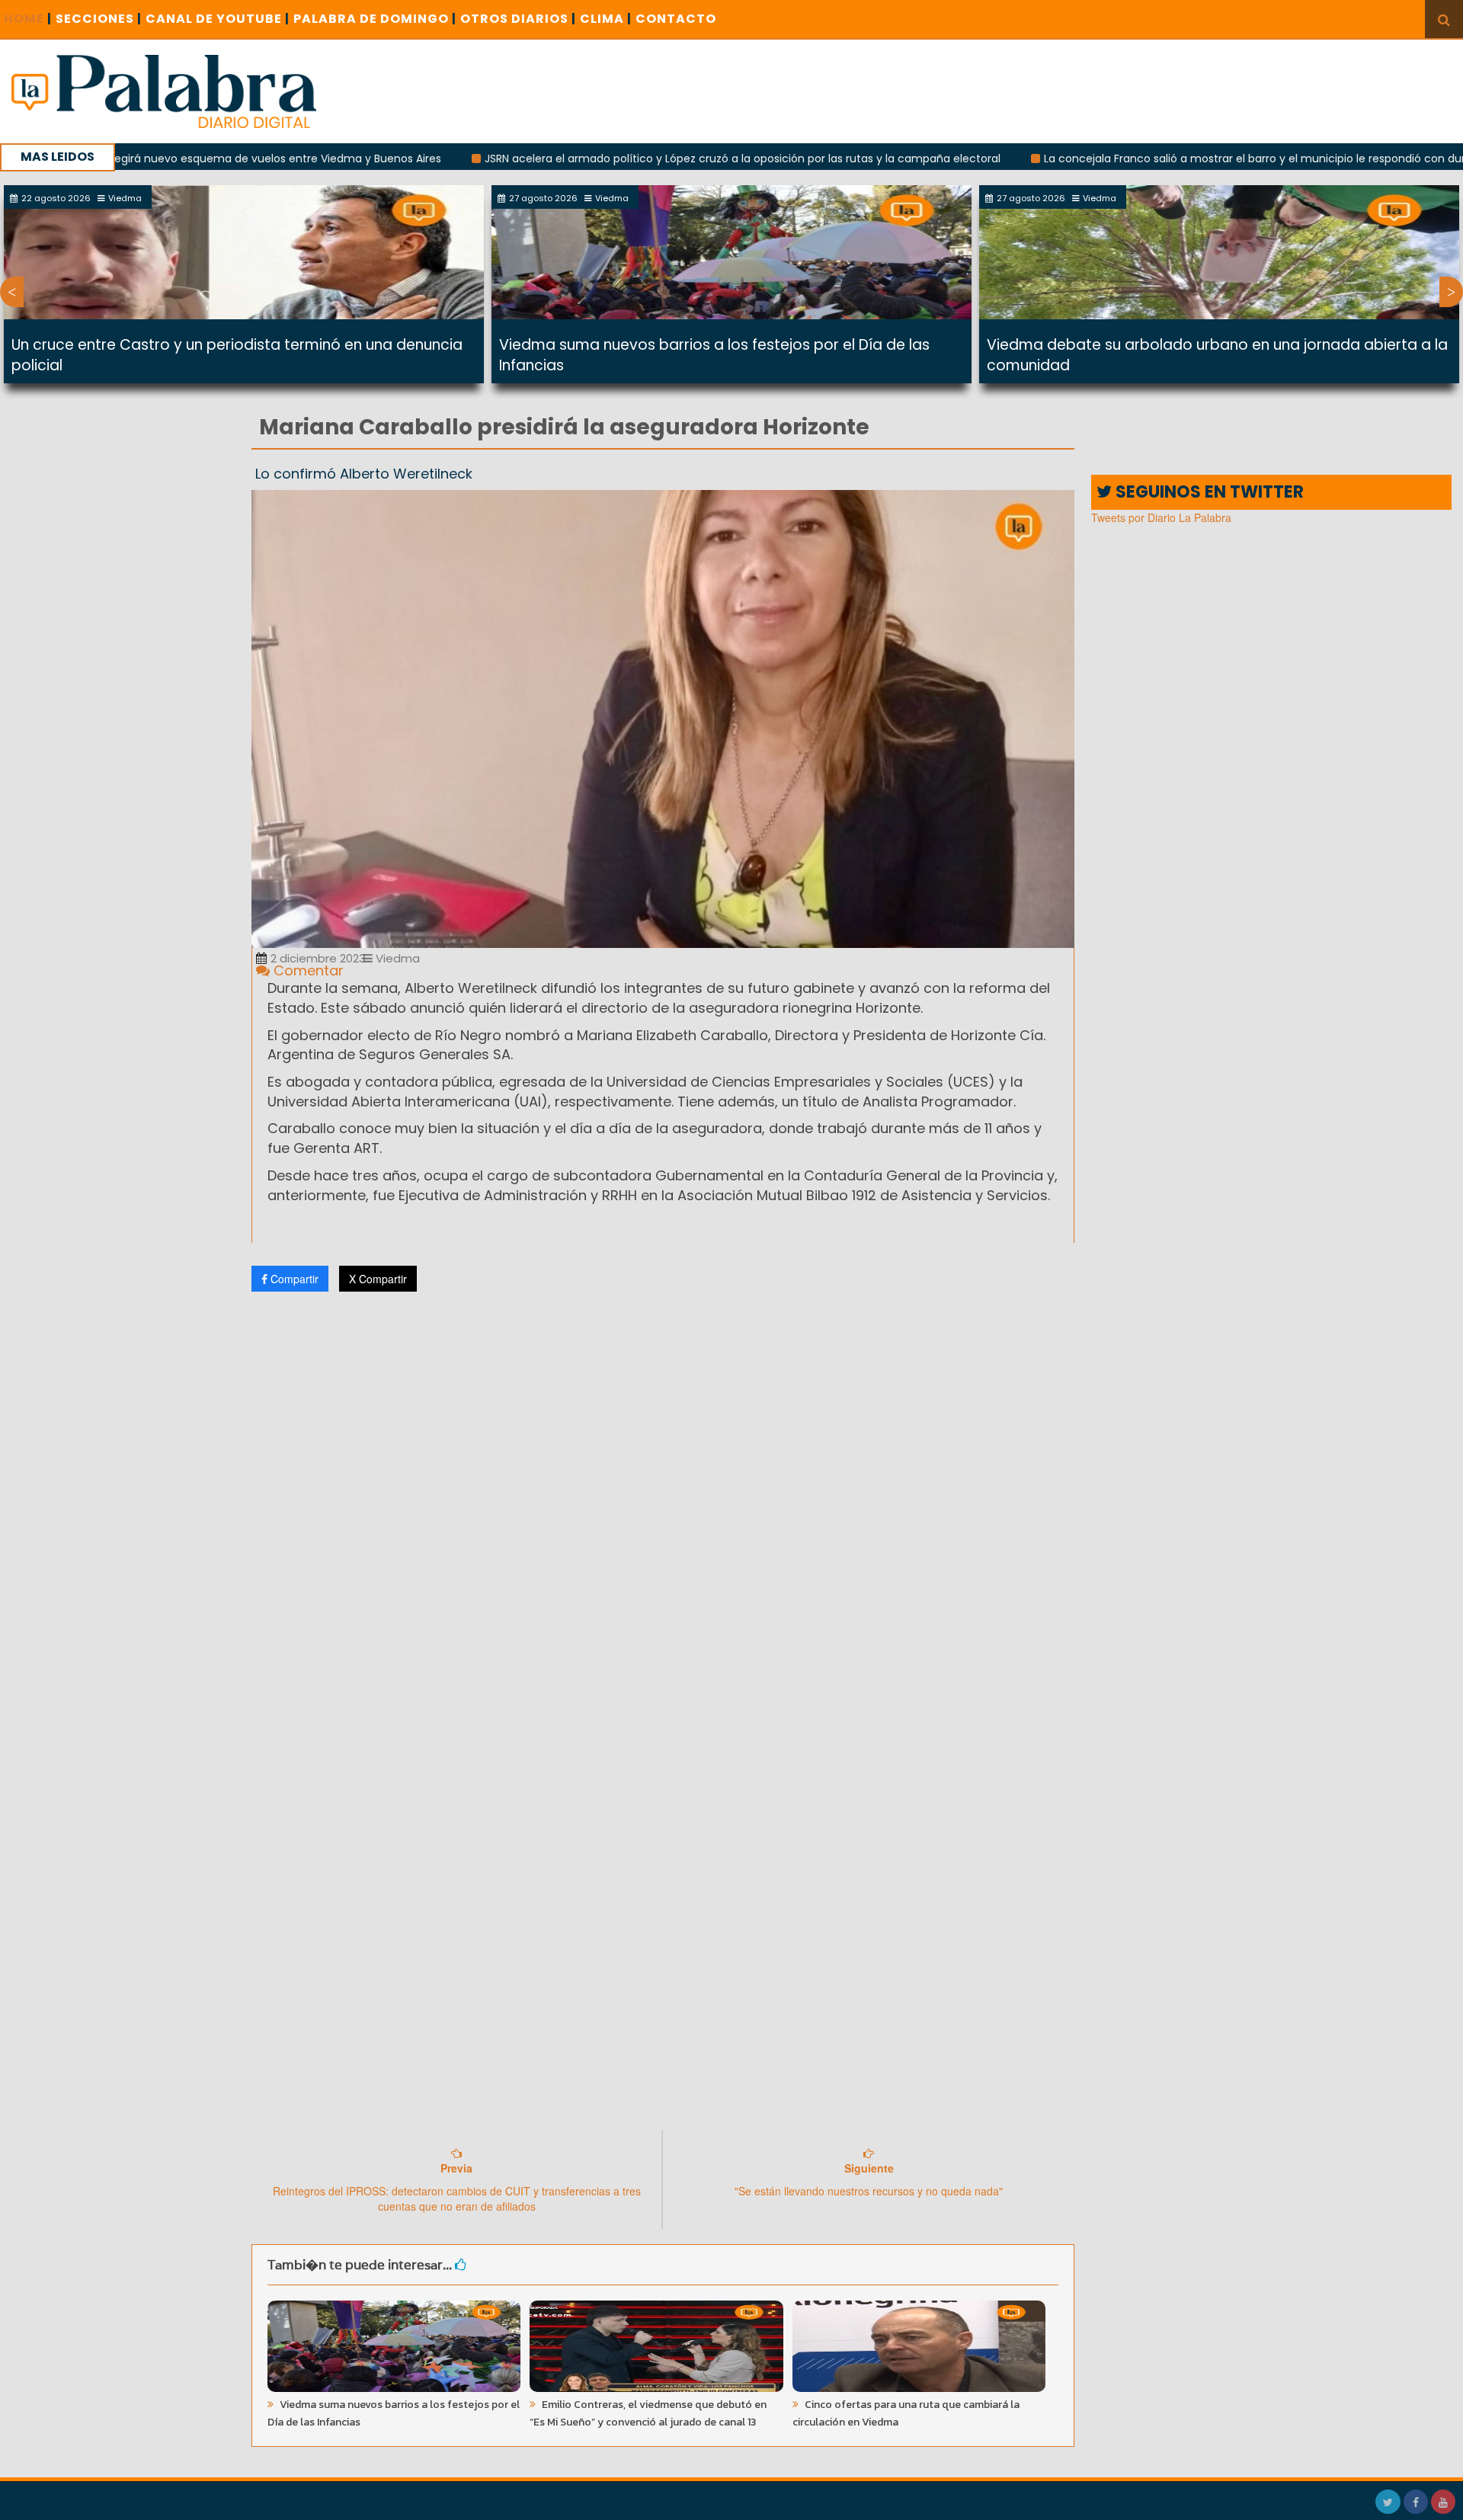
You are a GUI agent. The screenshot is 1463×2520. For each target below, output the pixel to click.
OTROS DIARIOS (518, 19)
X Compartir (378, 1279)
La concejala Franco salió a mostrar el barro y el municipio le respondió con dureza (1166, 159)
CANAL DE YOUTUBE (218, 19)
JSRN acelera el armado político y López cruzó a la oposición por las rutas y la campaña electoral (644, 159)
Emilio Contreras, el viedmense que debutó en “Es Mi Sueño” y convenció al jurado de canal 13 (648, 2413)
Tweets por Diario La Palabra (1161, 517)
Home (28, 19)
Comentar (307, 970)
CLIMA (606, 19)
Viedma (396, 958)
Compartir (293, 1279)
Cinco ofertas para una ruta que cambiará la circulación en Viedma (906, 2413)
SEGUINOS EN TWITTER (1208, 492)
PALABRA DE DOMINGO (375, 19)
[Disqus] (663, 1505)
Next (1451, 292)
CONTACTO (676, 19)
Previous (12, 292)
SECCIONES (99, 19)
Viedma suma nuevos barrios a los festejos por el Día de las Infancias (394, 2413)
